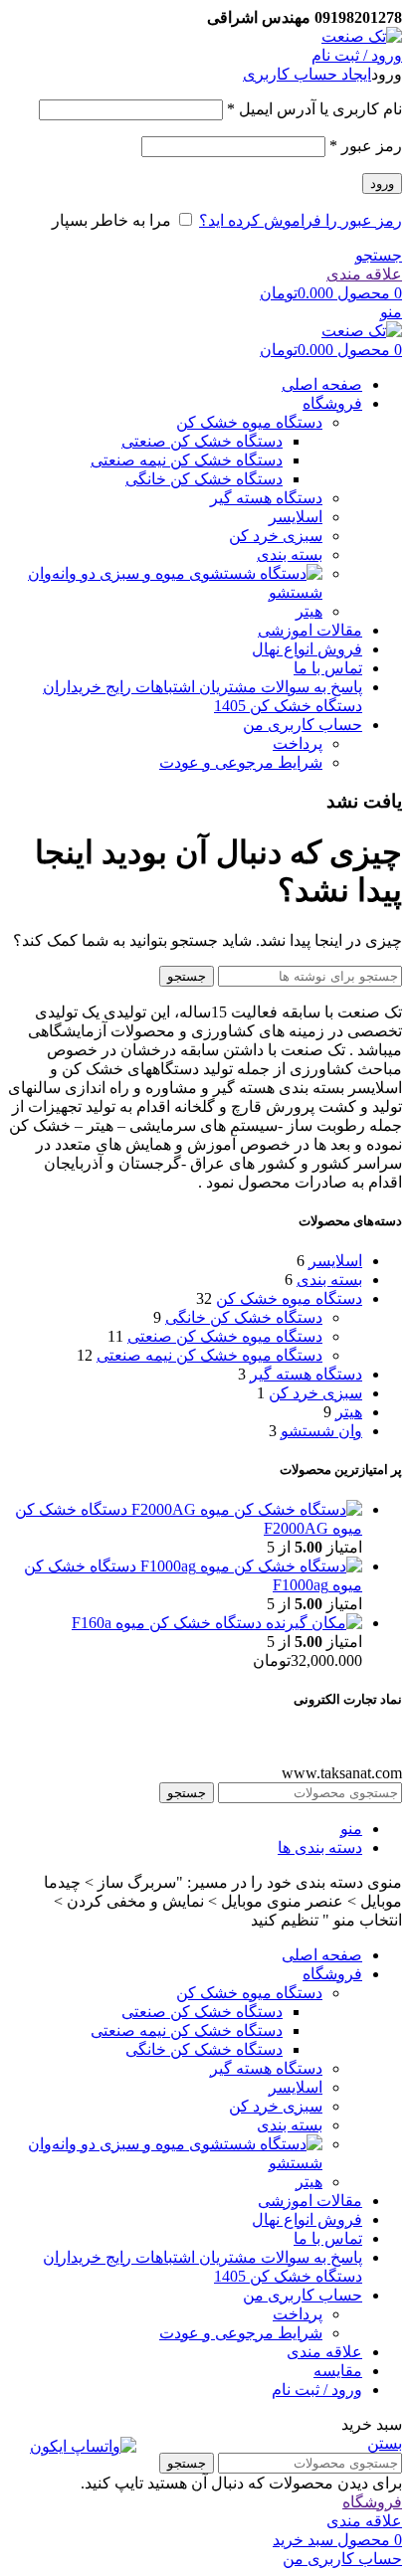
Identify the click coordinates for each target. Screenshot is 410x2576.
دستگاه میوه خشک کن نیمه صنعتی (209, 1355)
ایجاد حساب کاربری (307, 74)
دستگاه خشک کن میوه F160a (167, 1623)
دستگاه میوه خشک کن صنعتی (225, 1336)
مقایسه (338, 2371)
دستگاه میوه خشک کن (249, 422)
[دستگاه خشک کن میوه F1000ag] (249, 1566)
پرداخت (298, 743)
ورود (382, 184)
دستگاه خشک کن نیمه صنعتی (187, 460)
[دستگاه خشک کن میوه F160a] (312, 1623)
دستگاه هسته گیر (266, 498)
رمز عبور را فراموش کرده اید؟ (301, 220)
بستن (385, 2443)
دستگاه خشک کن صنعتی (202, 441)
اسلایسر (296, 517)
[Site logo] (362, 36)
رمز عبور (366, 146)
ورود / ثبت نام (317, 2390)
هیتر (309, 611)
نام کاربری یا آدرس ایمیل (314, 109)
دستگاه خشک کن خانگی (204, 479)
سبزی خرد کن (276, 536)
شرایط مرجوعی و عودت (241, 762)
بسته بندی (290, 554)
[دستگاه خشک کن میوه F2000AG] (245, 1509)
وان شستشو (321, 1431)
